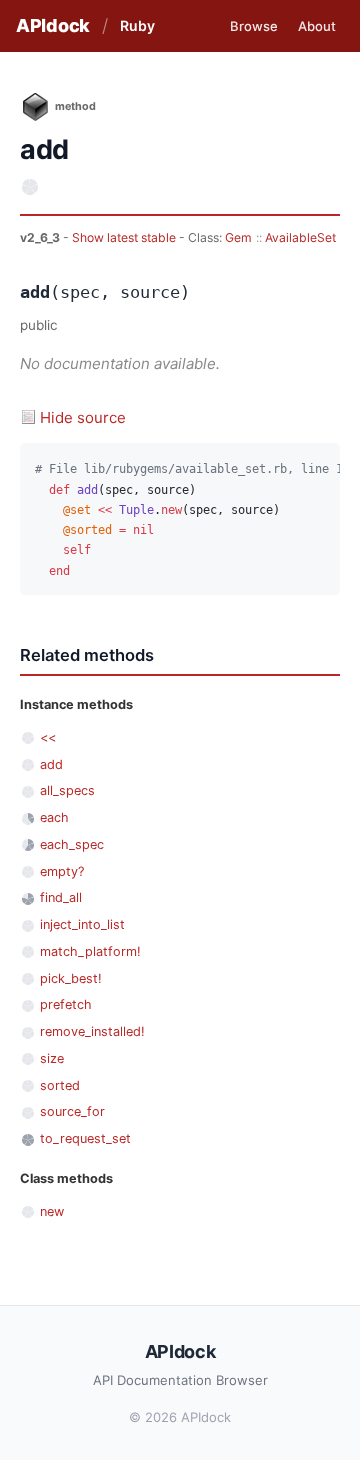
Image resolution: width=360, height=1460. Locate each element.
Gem (238, 237)
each (54, 817)
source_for (72, 1111)
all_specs (67, 790)
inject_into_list (82, 924)
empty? (62, 871)
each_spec (72, 844)
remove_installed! (92, 1031)
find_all (61, 897)
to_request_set (85, 1138)
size (52, 1058)
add (51, 764)
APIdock (53, 25)
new (52, 1211)
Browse (254, 26)
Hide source (83, 417)
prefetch (66, 1004)
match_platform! (90, 951)
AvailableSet (300, 237)
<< (48, 737)
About (317, 26)
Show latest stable (125, 237)
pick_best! (71, 978)
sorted (60, 1085)
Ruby (137, 25)
